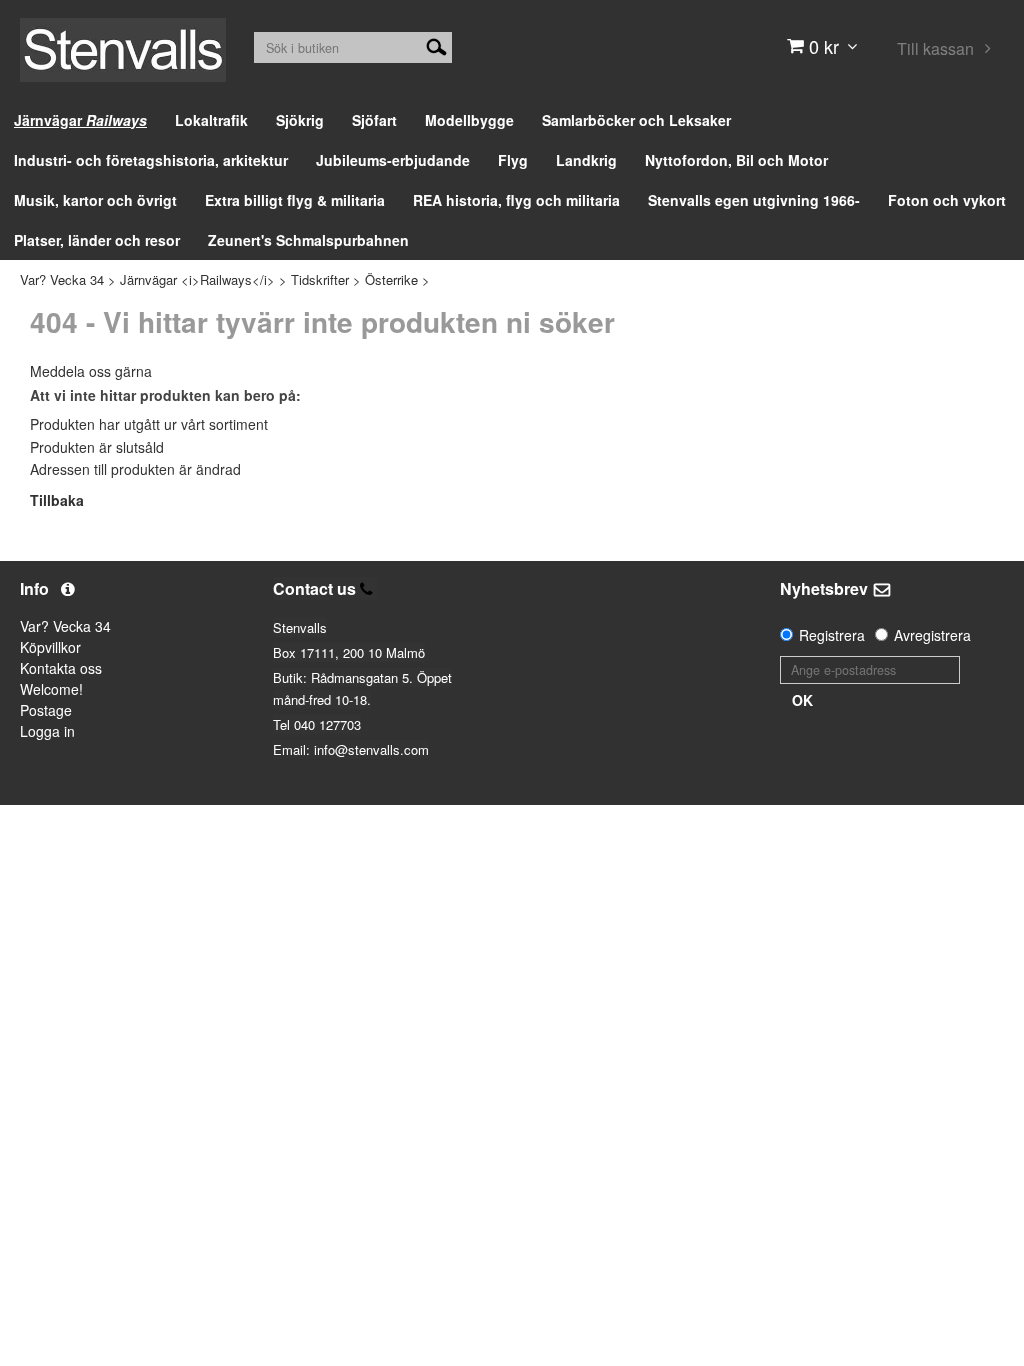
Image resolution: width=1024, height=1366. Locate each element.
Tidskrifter (320, 279)
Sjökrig (300, 120)
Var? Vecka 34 (62, 279)
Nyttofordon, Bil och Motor (736, 160)
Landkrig (586, 160)
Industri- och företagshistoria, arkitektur (151, 160)
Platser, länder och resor (97, 240)
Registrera (832, 635)
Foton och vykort (947, 200)
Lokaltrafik (211, 120)
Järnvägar (80, 120)
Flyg (513, 160)
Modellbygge (469, 120)
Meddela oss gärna (91, 371)
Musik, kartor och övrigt (95, 200)
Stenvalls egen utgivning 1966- (754, 200)
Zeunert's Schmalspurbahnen (308, 240)
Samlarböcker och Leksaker (636, 120)
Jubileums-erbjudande (393, 160)
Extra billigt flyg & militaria (295, 200)
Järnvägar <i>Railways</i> (197, 279)
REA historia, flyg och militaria (516, 200)
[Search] (436, 45)
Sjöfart (374, 120)
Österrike (391, 279)
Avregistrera (932, 635)
